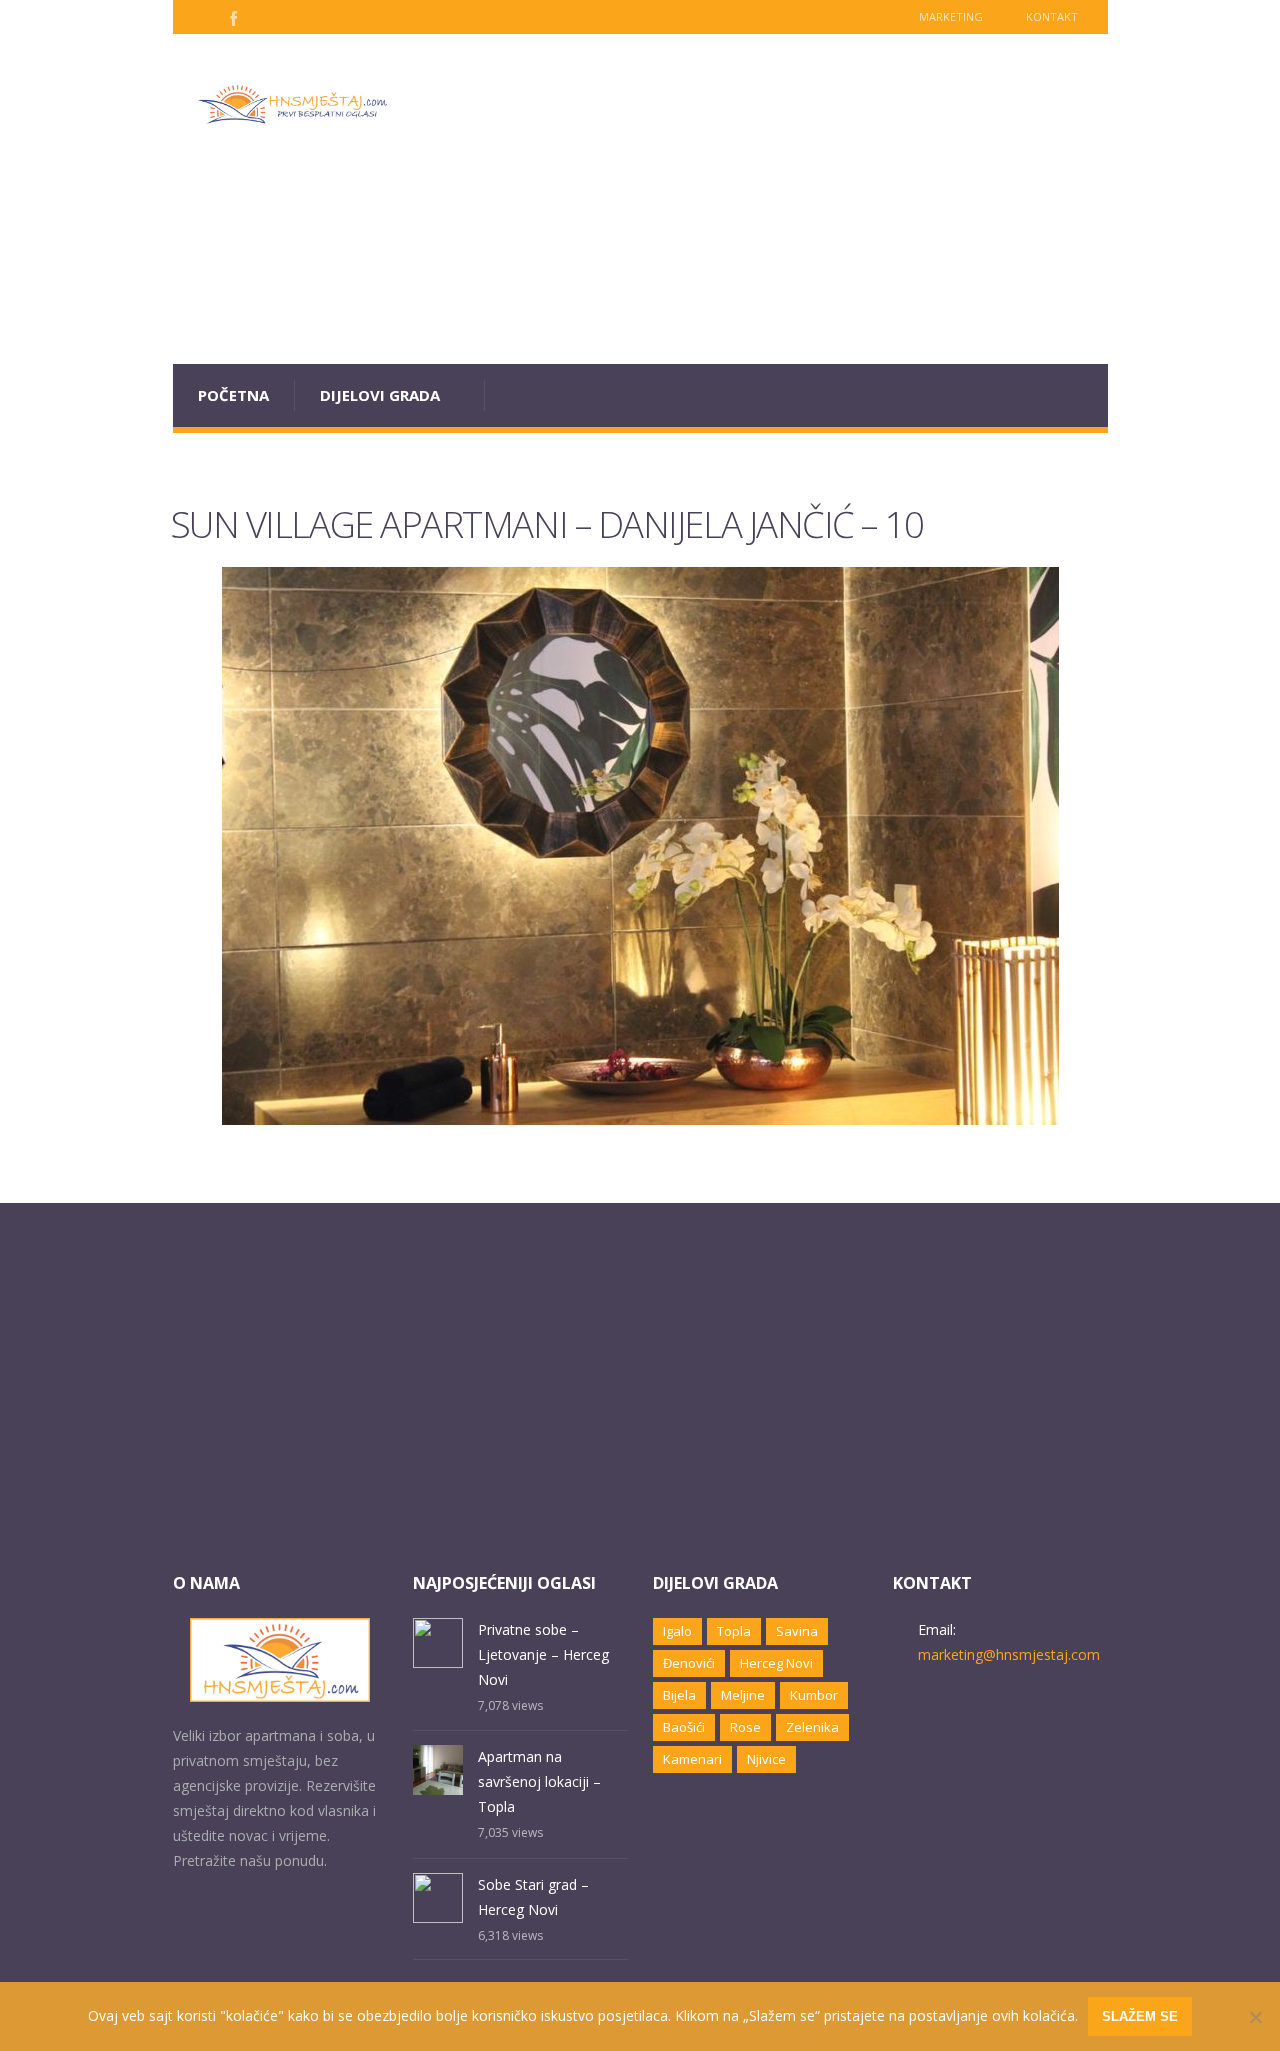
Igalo (677, 1631)
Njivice (766, 1759)
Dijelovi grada (380, 395)
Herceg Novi (776, 1663)
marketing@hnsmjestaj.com (1009, 1654)
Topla (734, 1631)
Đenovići (689, 1663)
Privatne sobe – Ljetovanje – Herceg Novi (543, 1654)
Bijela (679, 1695)
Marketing (951, 16)
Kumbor (814, 1695)
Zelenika (812, 1727)
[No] (1255, 2017)
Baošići (684, 1727)
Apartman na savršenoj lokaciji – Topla (539, 1781)
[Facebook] (232, 17)
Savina (797, 1631)
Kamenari (692, 1759)
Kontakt (1052, 16)
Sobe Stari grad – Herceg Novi (533, 1897)
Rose (745, 1727)
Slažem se (1140, 2016)
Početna (233, 395)
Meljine (743, 1695)
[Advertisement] (760, 199)
